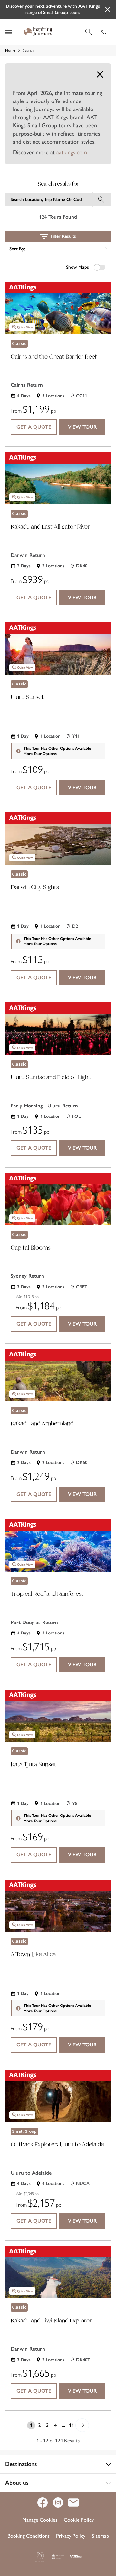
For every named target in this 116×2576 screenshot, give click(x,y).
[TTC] (40, 2557)
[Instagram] (61, 2503)
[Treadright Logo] (58, 2557)
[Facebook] (45, 2503)
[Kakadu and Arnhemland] (58, 1375)
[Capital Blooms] (58, 1199)
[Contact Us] (73, 2503)
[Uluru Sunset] (58, 649)
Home (10, 50)
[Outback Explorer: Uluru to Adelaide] (58, 2096)
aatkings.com (72, 152)
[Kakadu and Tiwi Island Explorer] (58, 2272)
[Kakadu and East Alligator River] (58, 478)
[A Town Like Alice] (58, 1906)
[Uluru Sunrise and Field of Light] (58, 1029)
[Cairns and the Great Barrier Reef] (58, 308)
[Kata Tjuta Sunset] (58, 1716)
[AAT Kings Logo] (76, 2557)
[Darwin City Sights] (58, 839)
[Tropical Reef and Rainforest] (58, 1545)
